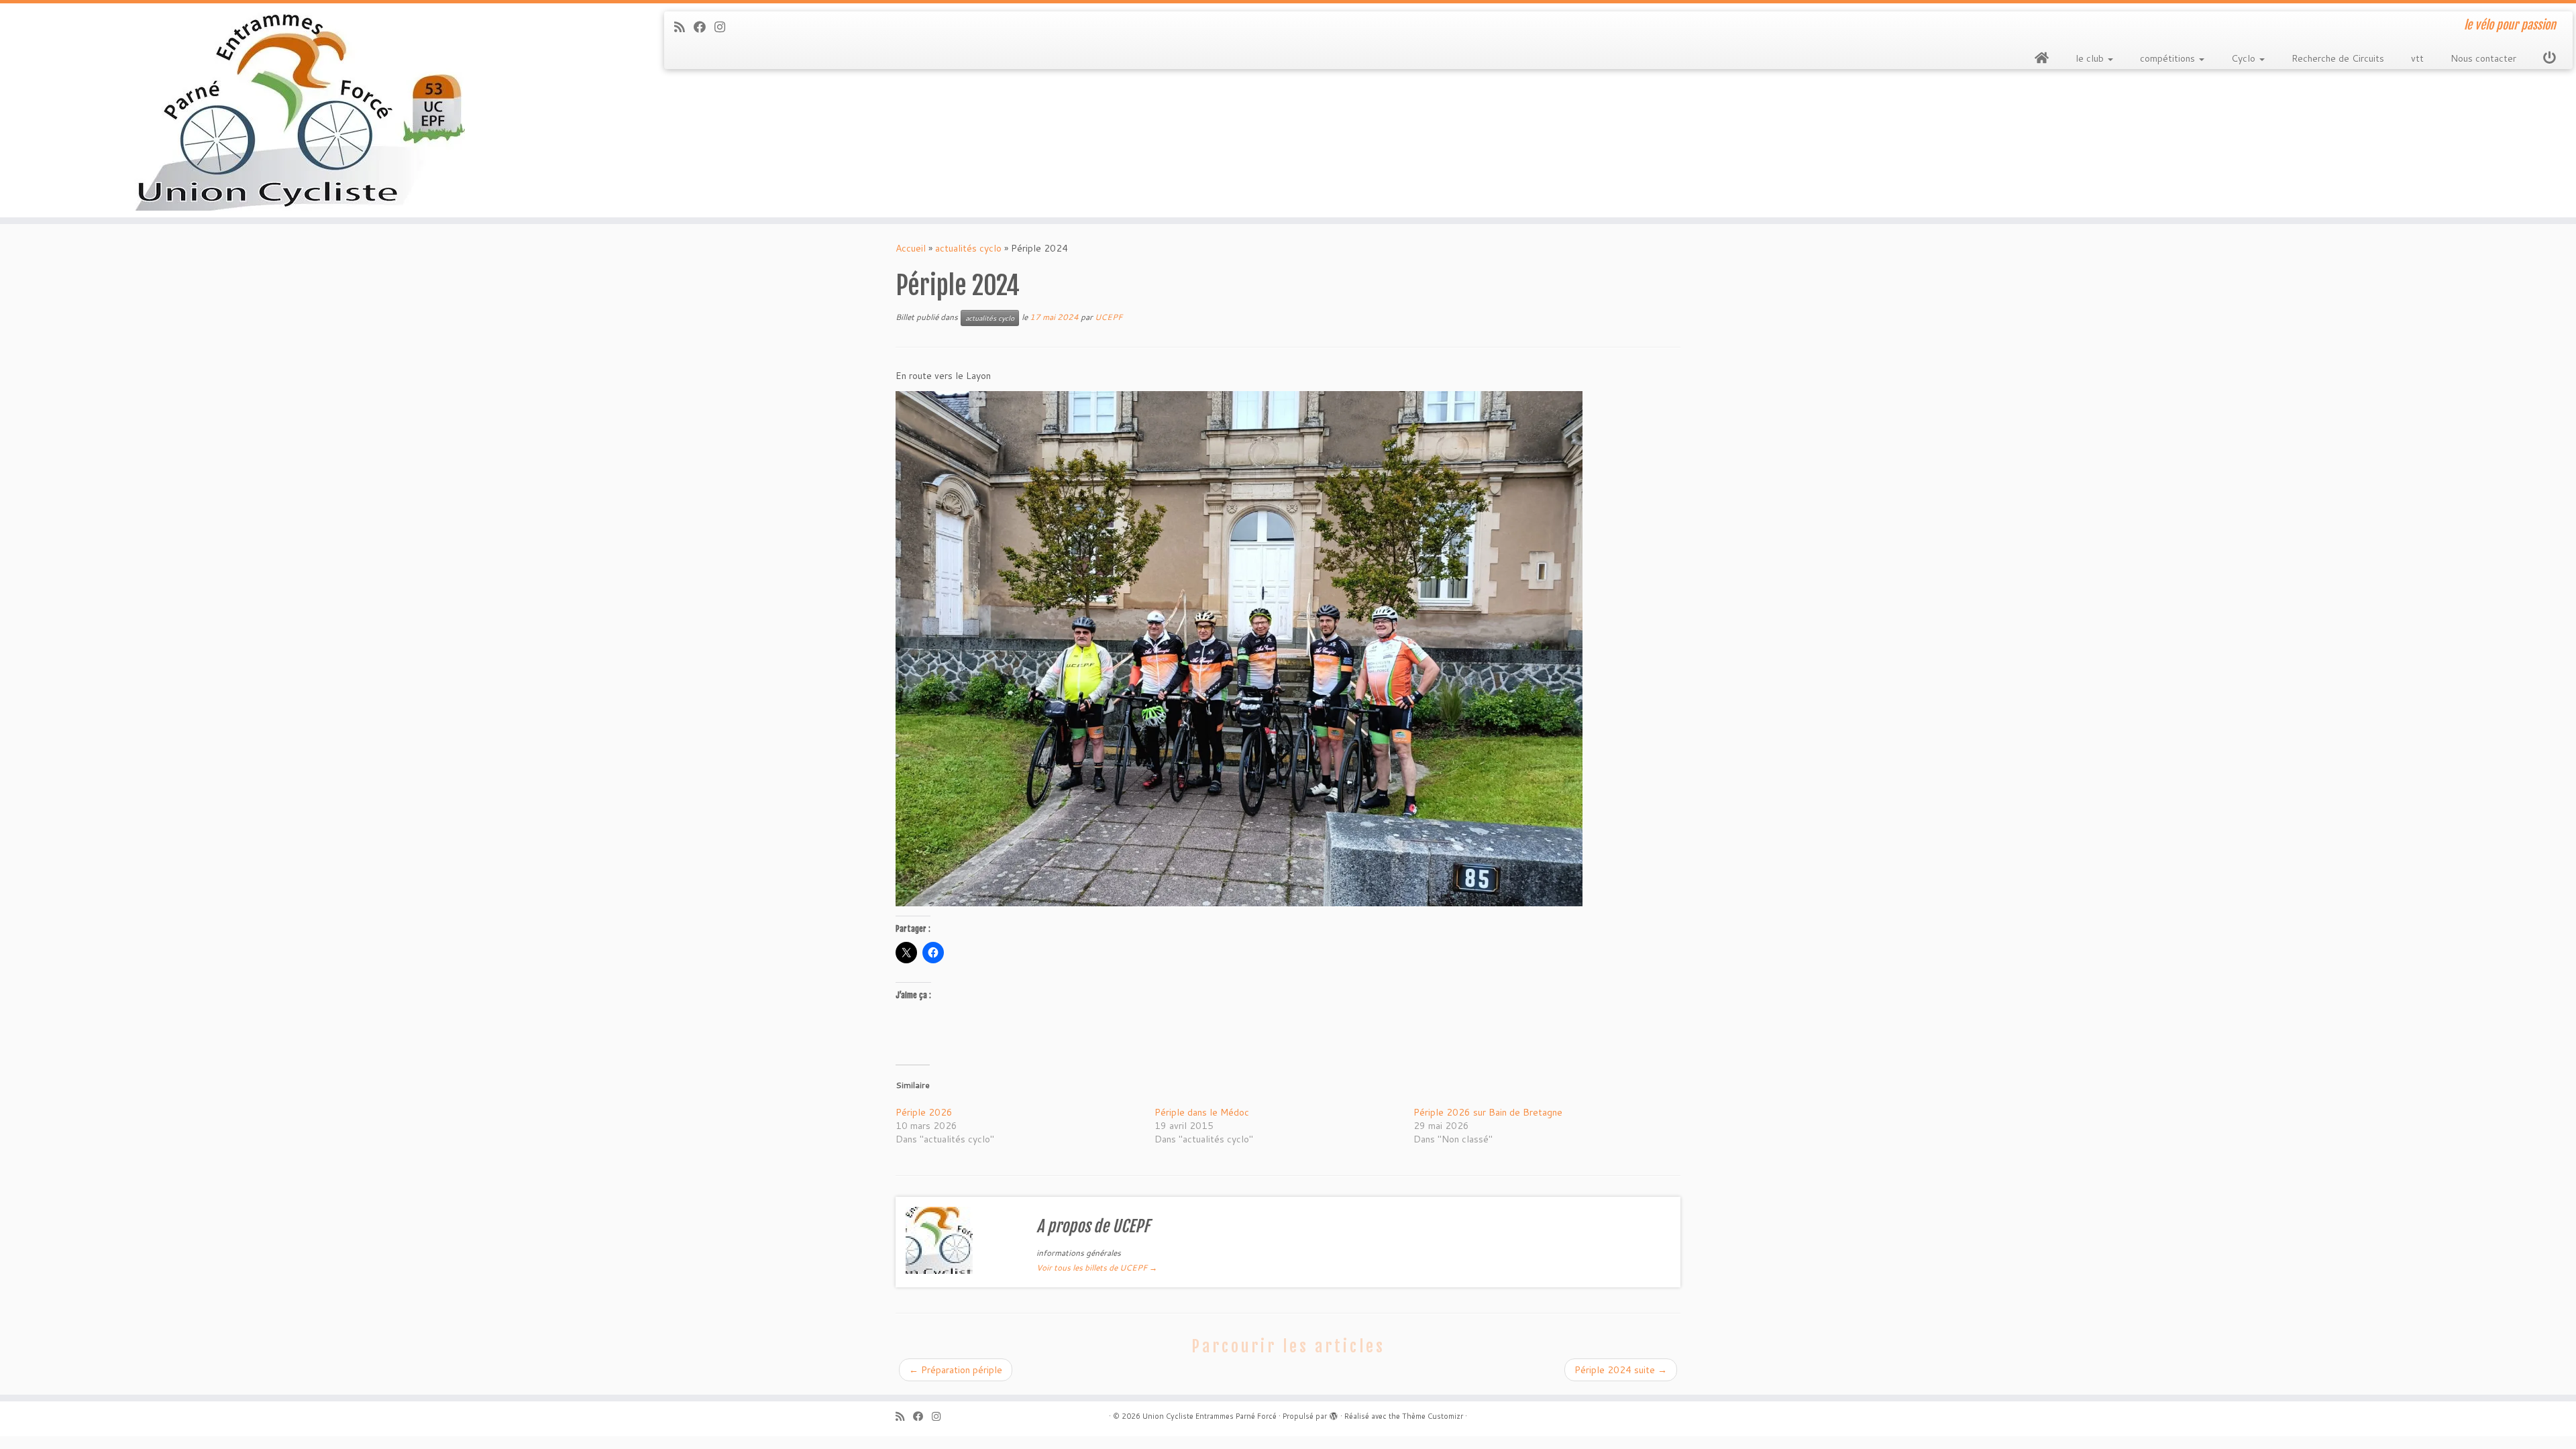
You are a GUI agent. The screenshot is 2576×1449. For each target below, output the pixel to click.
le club (2091, 58)
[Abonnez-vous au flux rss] (684, 27)
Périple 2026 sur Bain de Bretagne (1488, 1112)
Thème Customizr (1433, 1416)
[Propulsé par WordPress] (1334, 1413)
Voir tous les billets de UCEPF (1097, 1268)
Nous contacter (2483, 58)
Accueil (911, 248)
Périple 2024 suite (1621, 1370)
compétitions (2169, 58)
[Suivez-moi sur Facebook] (704, 27)
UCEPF (1109, 317)
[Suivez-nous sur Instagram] (724, 27)
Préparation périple (956, 1370)
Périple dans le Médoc (1202, 1112)
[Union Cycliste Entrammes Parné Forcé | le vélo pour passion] (297, 110)
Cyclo (2245, 58)
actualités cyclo (968, 248)
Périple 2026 (924, 1112)
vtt (2417, 58)
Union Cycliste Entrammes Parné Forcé (1210, 1416)
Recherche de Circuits (2338, 58)
